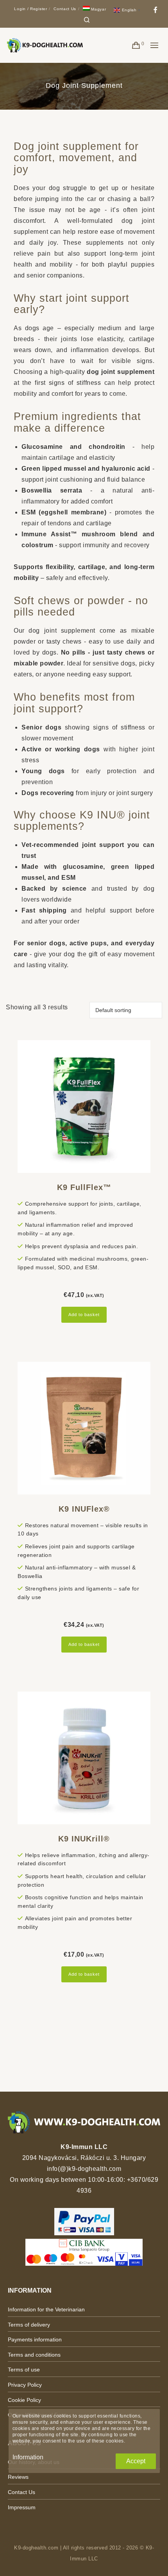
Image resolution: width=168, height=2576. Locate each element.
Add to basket (84, 1315)
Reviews (18, 2477)
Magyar (98, 9)
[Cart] (136, 45)
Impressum (22, 2507)
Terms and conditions (34, 2355)
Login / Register (30, 9)
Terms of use (24, 2370)
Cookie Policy (24, 2400)
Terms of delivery (29, 2325)
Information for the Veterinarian (46, 2309)
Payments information (35, 2339)
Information (28, 2457)
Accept (136, 2461)
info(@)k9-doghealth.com (84, 2169)
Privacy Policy (25, 2385)
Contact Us (65, 9)
